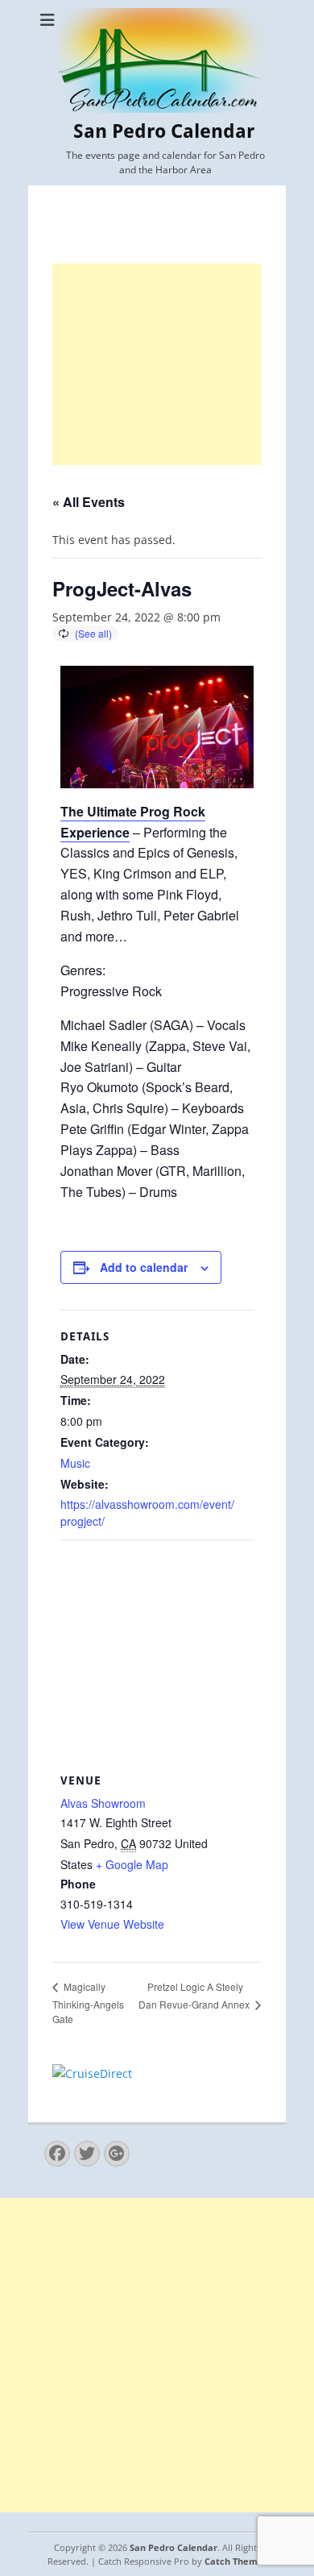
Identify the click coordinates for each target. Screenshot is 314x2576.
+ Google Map (132, 1864)
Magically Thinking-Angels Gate (88, 2003)
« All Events (89, 502)
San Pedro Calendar (164, 131)
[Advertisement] (157, 364)
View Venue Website (112, 1924)
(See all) (93, 633)
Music (75, 1463)
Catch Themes (236, 2561)
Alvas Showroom (103, 1803)
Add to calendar (144, 1267)
